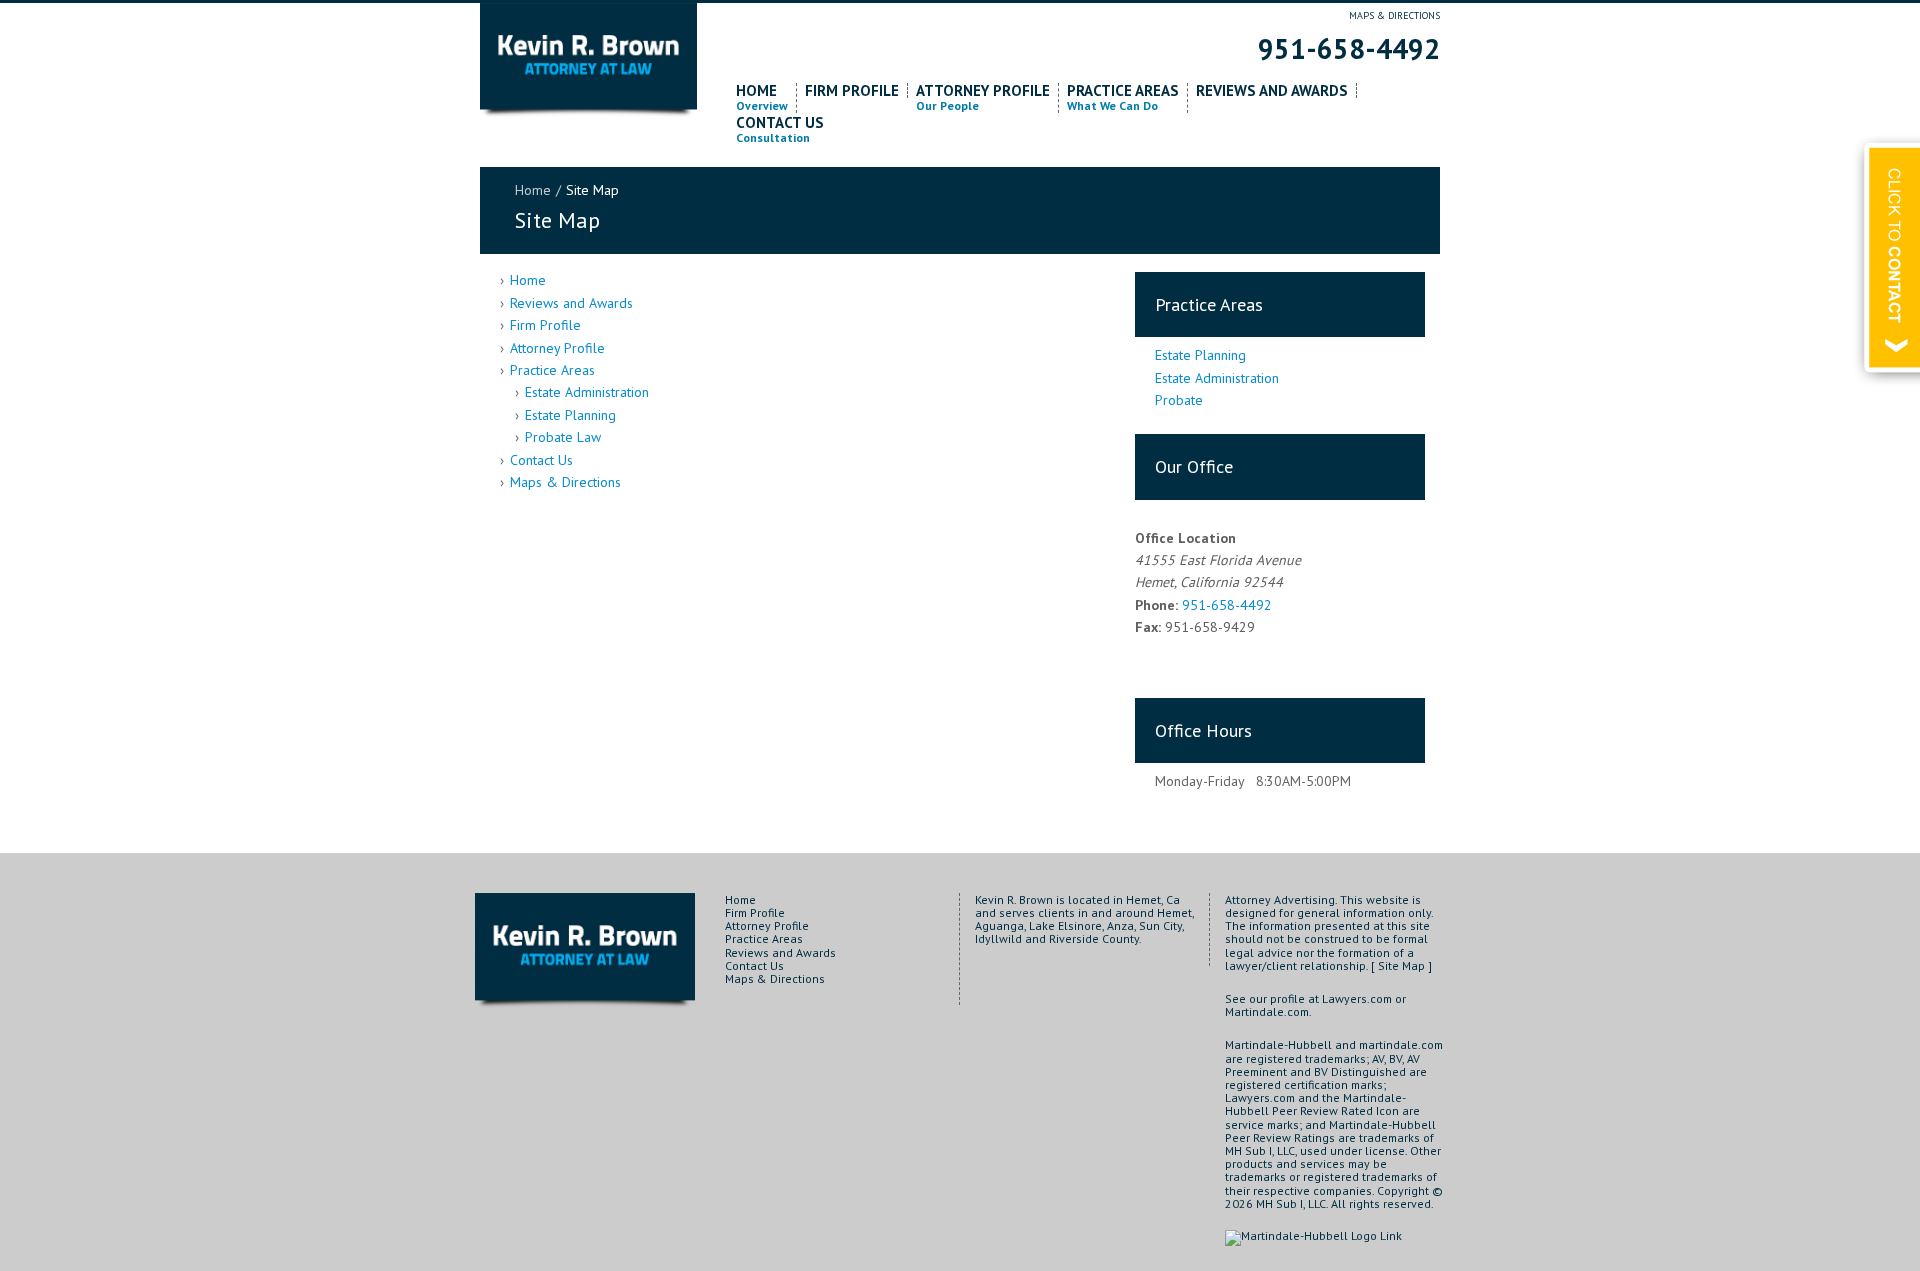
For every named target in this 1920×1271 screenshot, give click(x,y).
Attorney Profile (983, 98)
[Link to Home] (588, 62)
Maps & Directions (1394, 15)
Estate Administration (587, 392)
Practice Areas (1123, 98)
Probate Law (563, 437)
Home (762, 98)
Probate (1179, 400)
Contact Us (780, 130)
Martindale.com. (1268, 1011)
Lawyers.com (1357, 998)
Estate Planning (570, 415)
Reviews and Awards (1272, 90)
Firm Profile (852, 90)
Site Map (1401, 965)
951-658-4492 (1349, 48)
